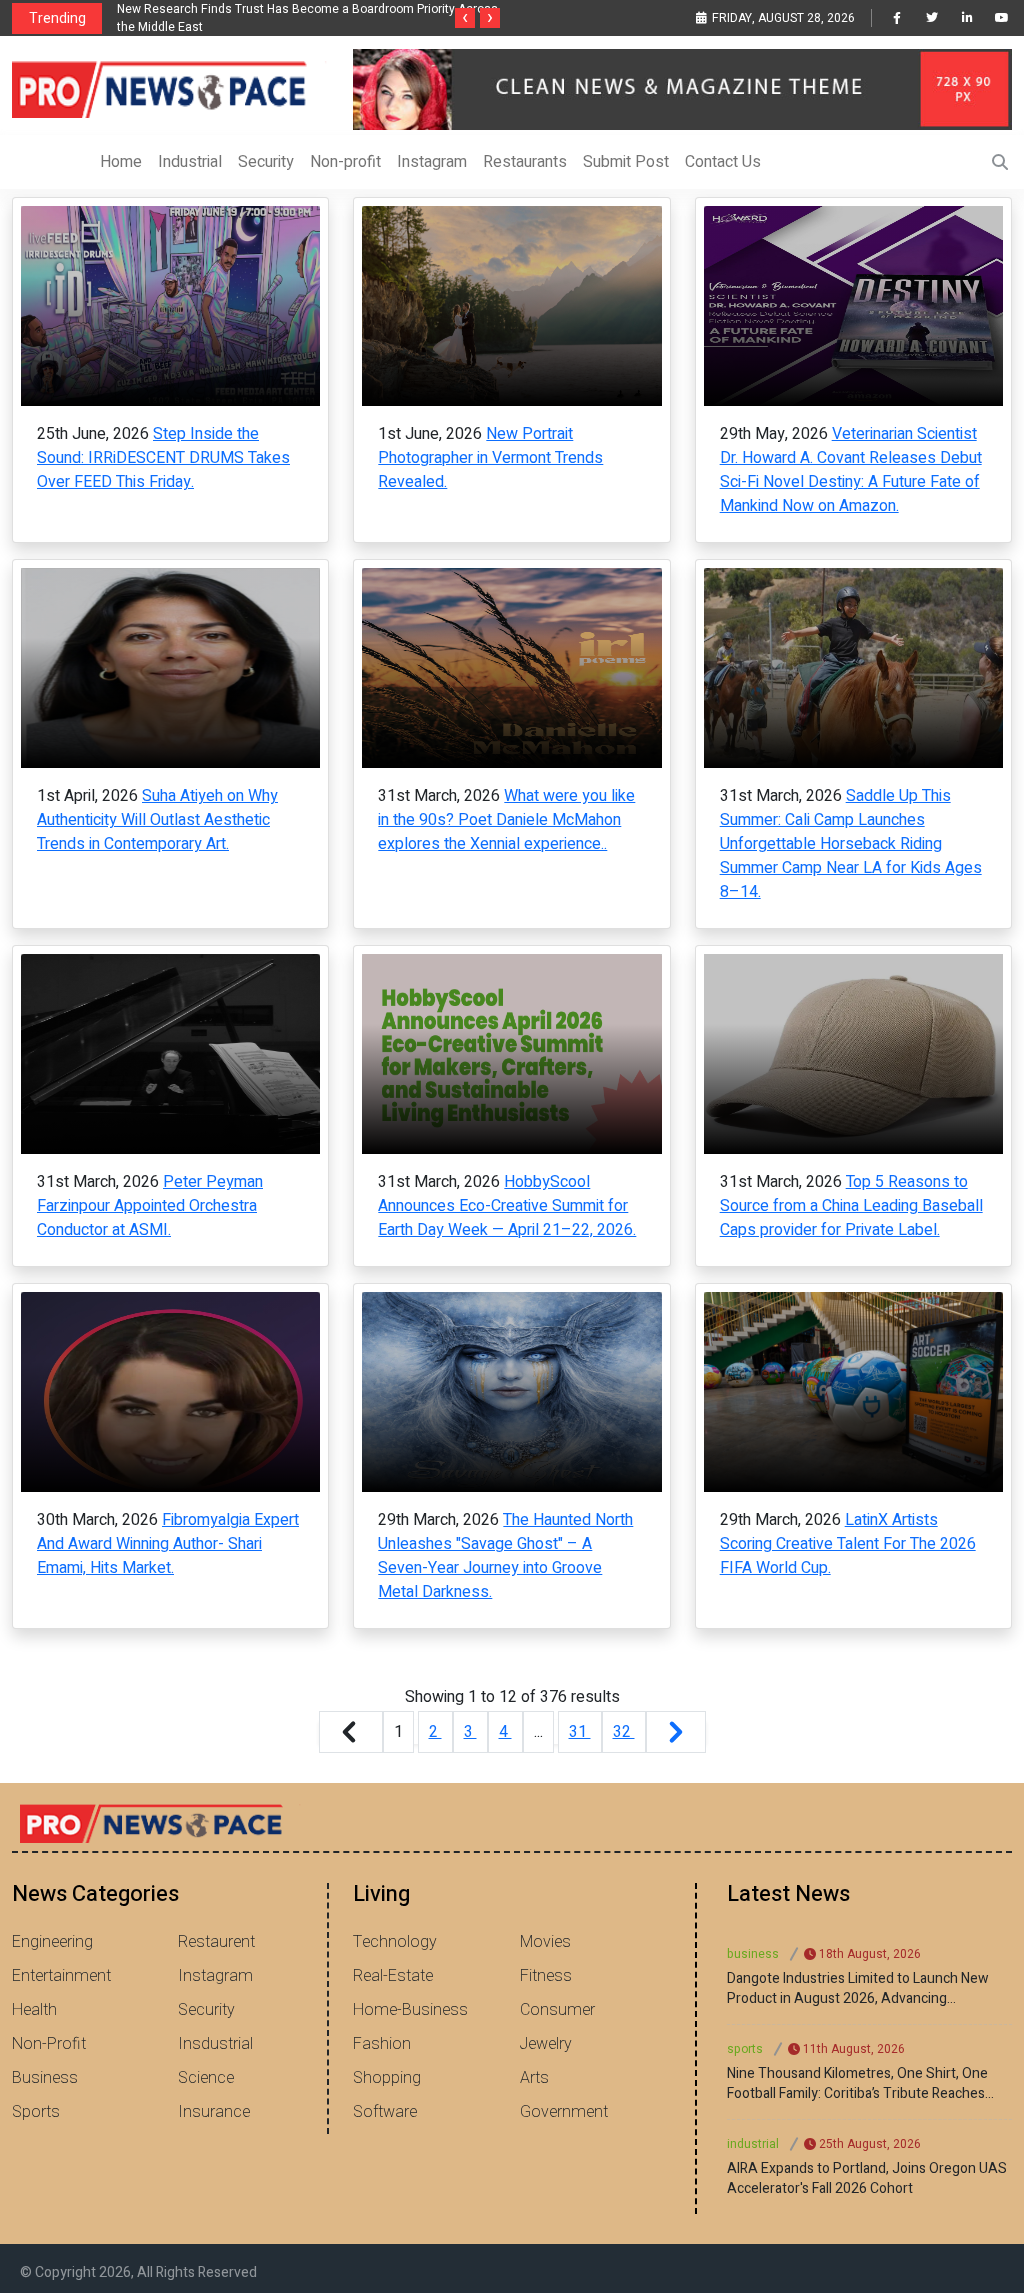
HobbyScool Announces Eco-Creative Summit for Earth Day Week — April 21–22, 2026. (507, 1206)
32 (624, 1732)
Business (45, 2078)
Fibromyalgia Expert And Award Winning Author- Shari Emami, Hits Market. (168, 1544)
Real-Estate (393, 1976)
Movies (545, 1942)
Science (206, 2078)
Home (121, 162)
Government (564, 2112)
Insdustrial (215, 2044)
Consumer (557, 2010)
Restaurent (216, 1942)
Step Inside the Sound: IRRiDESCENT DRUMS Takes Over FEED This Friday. (163, 458)
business (753, 1954)
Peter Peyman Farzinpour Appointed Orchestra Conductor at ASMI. (150, 1206)
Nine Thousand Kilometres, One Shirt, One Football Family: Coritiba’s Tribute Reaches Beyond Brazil (857, 2084)
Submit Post (626, 162)
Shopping (387, 2078)
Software (385, 2112)
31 (580, 1732)
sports (745, 2049)
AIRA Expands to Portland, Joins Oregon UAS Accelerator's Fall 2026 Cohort (867, 2179)
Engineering (52, 1942)
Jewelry (546, 2044)
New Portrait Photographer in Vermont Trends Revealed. (490, 458)
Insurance (214, 2112)
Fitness (546, 1976)
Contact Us (723, 162)
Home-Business (410, 2010)
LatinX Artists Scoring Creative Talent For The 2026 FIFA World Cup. (848, 1544)
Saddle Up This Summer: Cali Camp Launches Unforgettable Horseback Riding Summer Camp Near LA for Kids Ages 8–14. (851, 844)
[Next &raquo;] (676, 1732)
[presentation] (465, 18)
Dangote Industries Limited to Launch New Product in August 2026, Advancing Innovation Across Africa (858, 1989)
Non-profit (345, 162)
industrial (753, 2144)
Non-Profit (49, 2044)
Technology (395, 1942)
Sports (36, 2112)
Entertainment (61, 1976)
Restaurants (525, 162)
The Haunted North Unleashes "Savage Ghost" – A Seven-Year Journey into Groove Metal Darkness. (505, 1556)
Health (34, 2010)
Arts (534, 2078)
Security (266, 162)
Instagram (432, 162)
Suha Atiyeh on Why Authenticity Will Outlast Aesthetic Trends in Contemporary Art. (157, 820)
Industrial (190, 162)
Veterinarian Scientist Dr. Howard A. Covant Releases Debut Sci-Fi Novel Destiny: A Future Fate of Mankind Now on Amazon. (851, 470)
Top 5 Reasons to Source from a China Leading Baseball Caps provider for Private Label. (851, 1206)
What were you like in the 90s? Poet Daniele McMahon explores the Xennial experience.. (506, 820)
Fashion (382, 2044)
